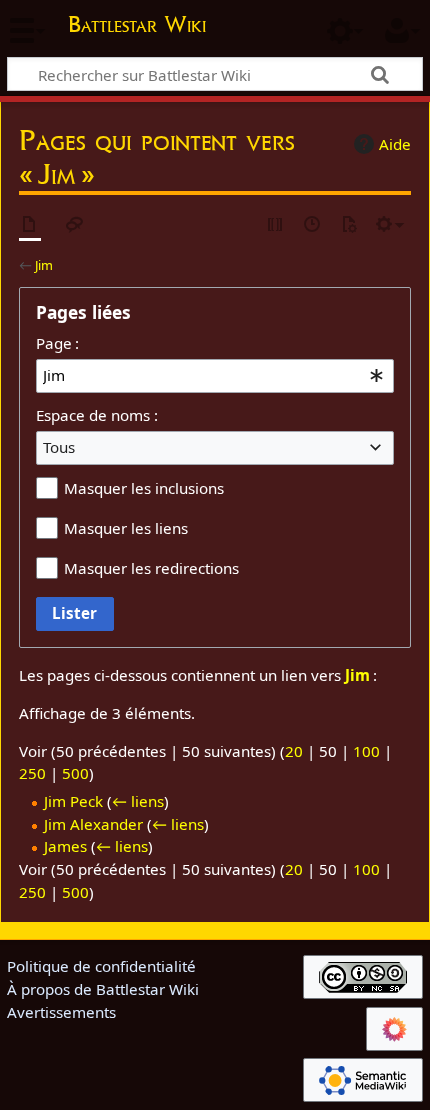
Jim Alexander (93, 824)
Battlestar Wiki (137, 26)
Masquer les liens (126, 528)
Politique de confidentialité (101, 966)
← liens (138, 801)
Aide (395, 144)
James (65, 846)
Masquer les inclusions (144, 488)
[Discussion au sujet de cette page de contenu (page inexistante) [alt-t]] (75, 225)
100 (366, 751)
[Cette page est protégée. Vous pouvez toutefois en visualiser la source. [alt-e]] (276, 225)
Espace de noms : (97, 415)
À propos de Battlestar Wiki (103, 989)
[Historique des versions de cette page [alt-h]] (313, 225)
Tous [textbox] (59, 447)
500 (75, 773)
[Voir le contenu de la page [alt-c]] (30, 225)
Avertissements (61, 1012)
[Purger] (349, 225)
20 (294, 751)
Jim (44, 265)
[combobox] (215, 376)
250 (32, 773)
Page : (57, 343)
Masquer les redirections (151, 568)
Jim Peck (73, 801)
